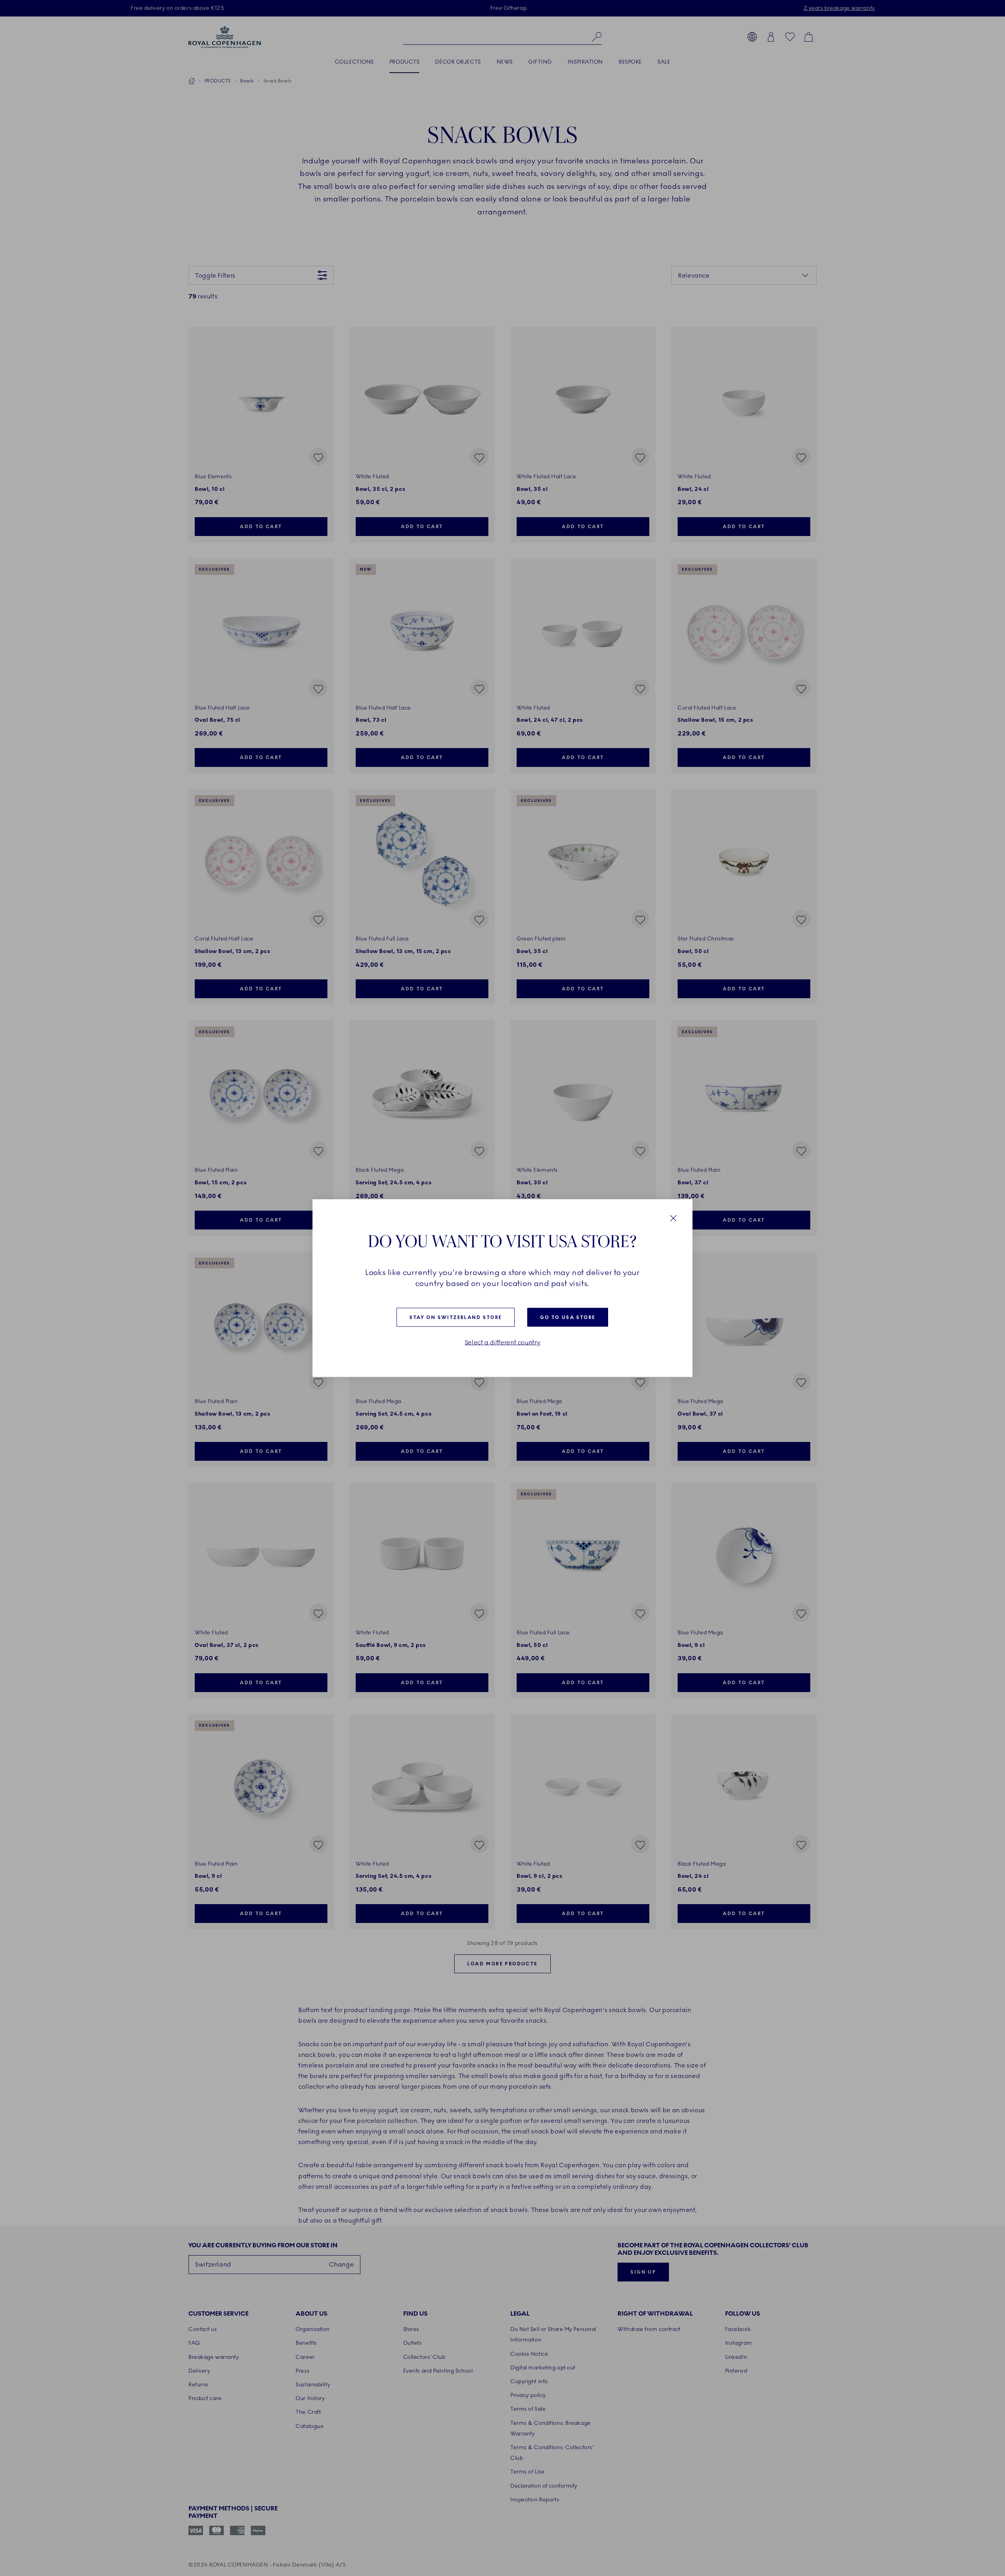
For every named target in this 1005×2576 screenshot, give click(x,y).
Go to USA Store (568, 1317)
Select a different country (503, 1343)
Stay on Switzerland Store (456, 1317)
